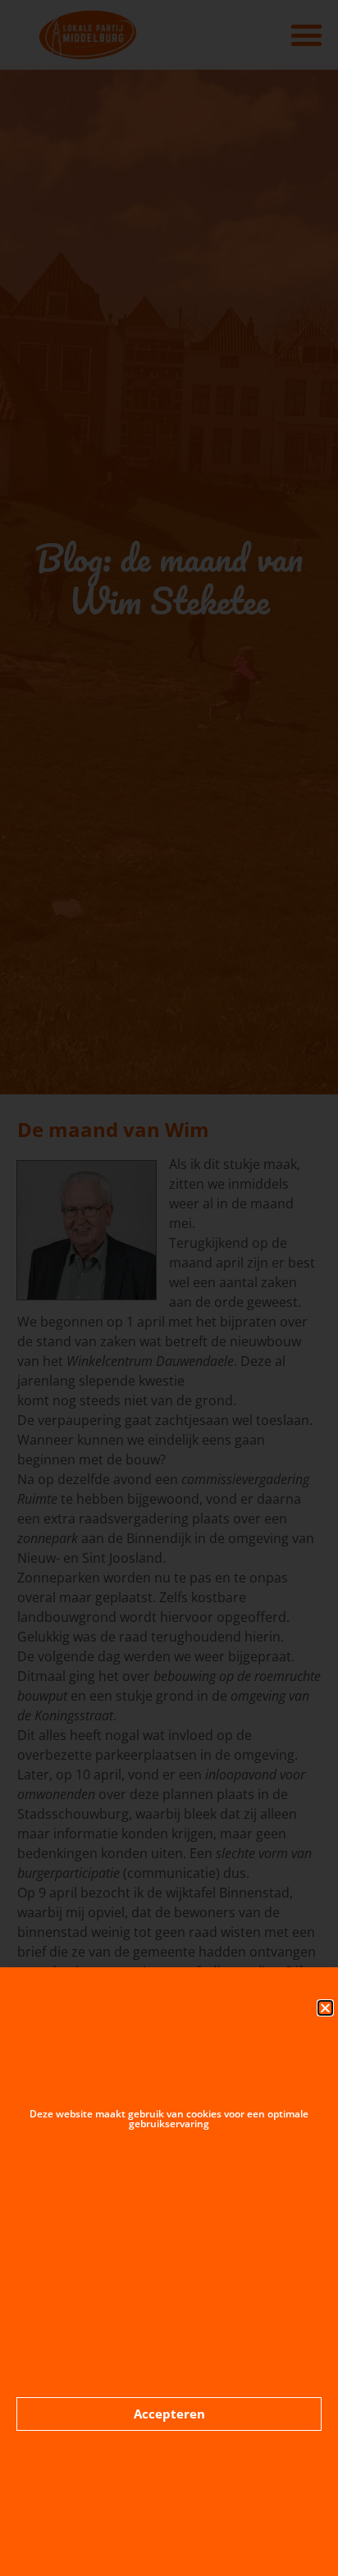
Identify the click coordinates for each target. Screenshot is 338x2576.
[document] (169, 1288)
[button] (325, 2008)
